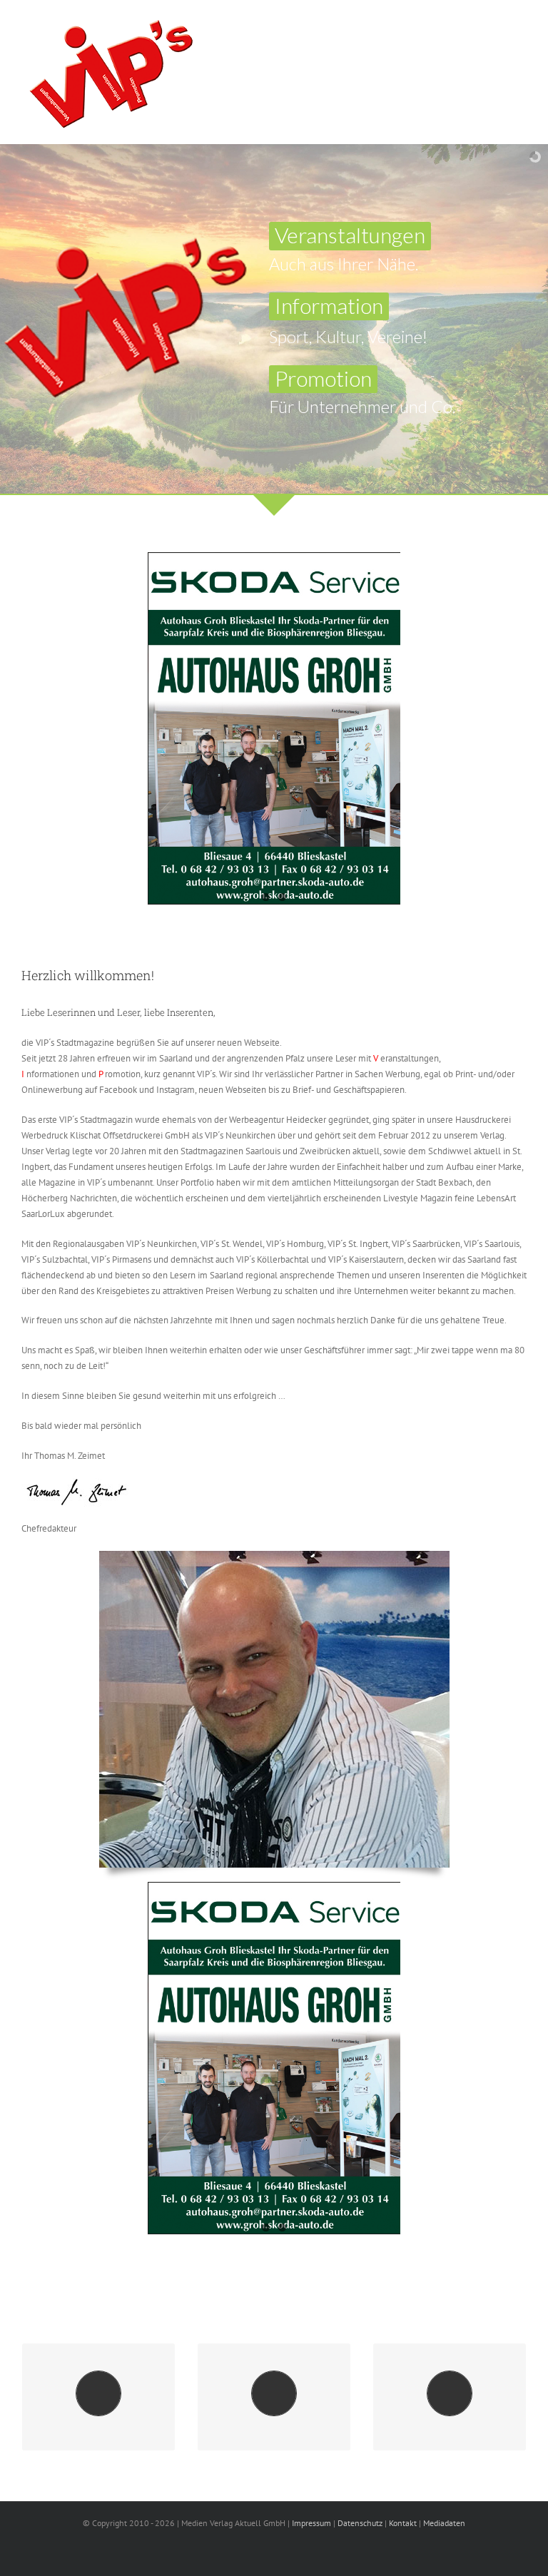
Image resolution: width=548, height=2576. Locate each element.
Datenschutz (360, 2523)
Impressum (311, 2523)
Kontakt (403, 2523)
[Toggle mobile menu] (521, 25)
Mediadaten (444, 2523)
